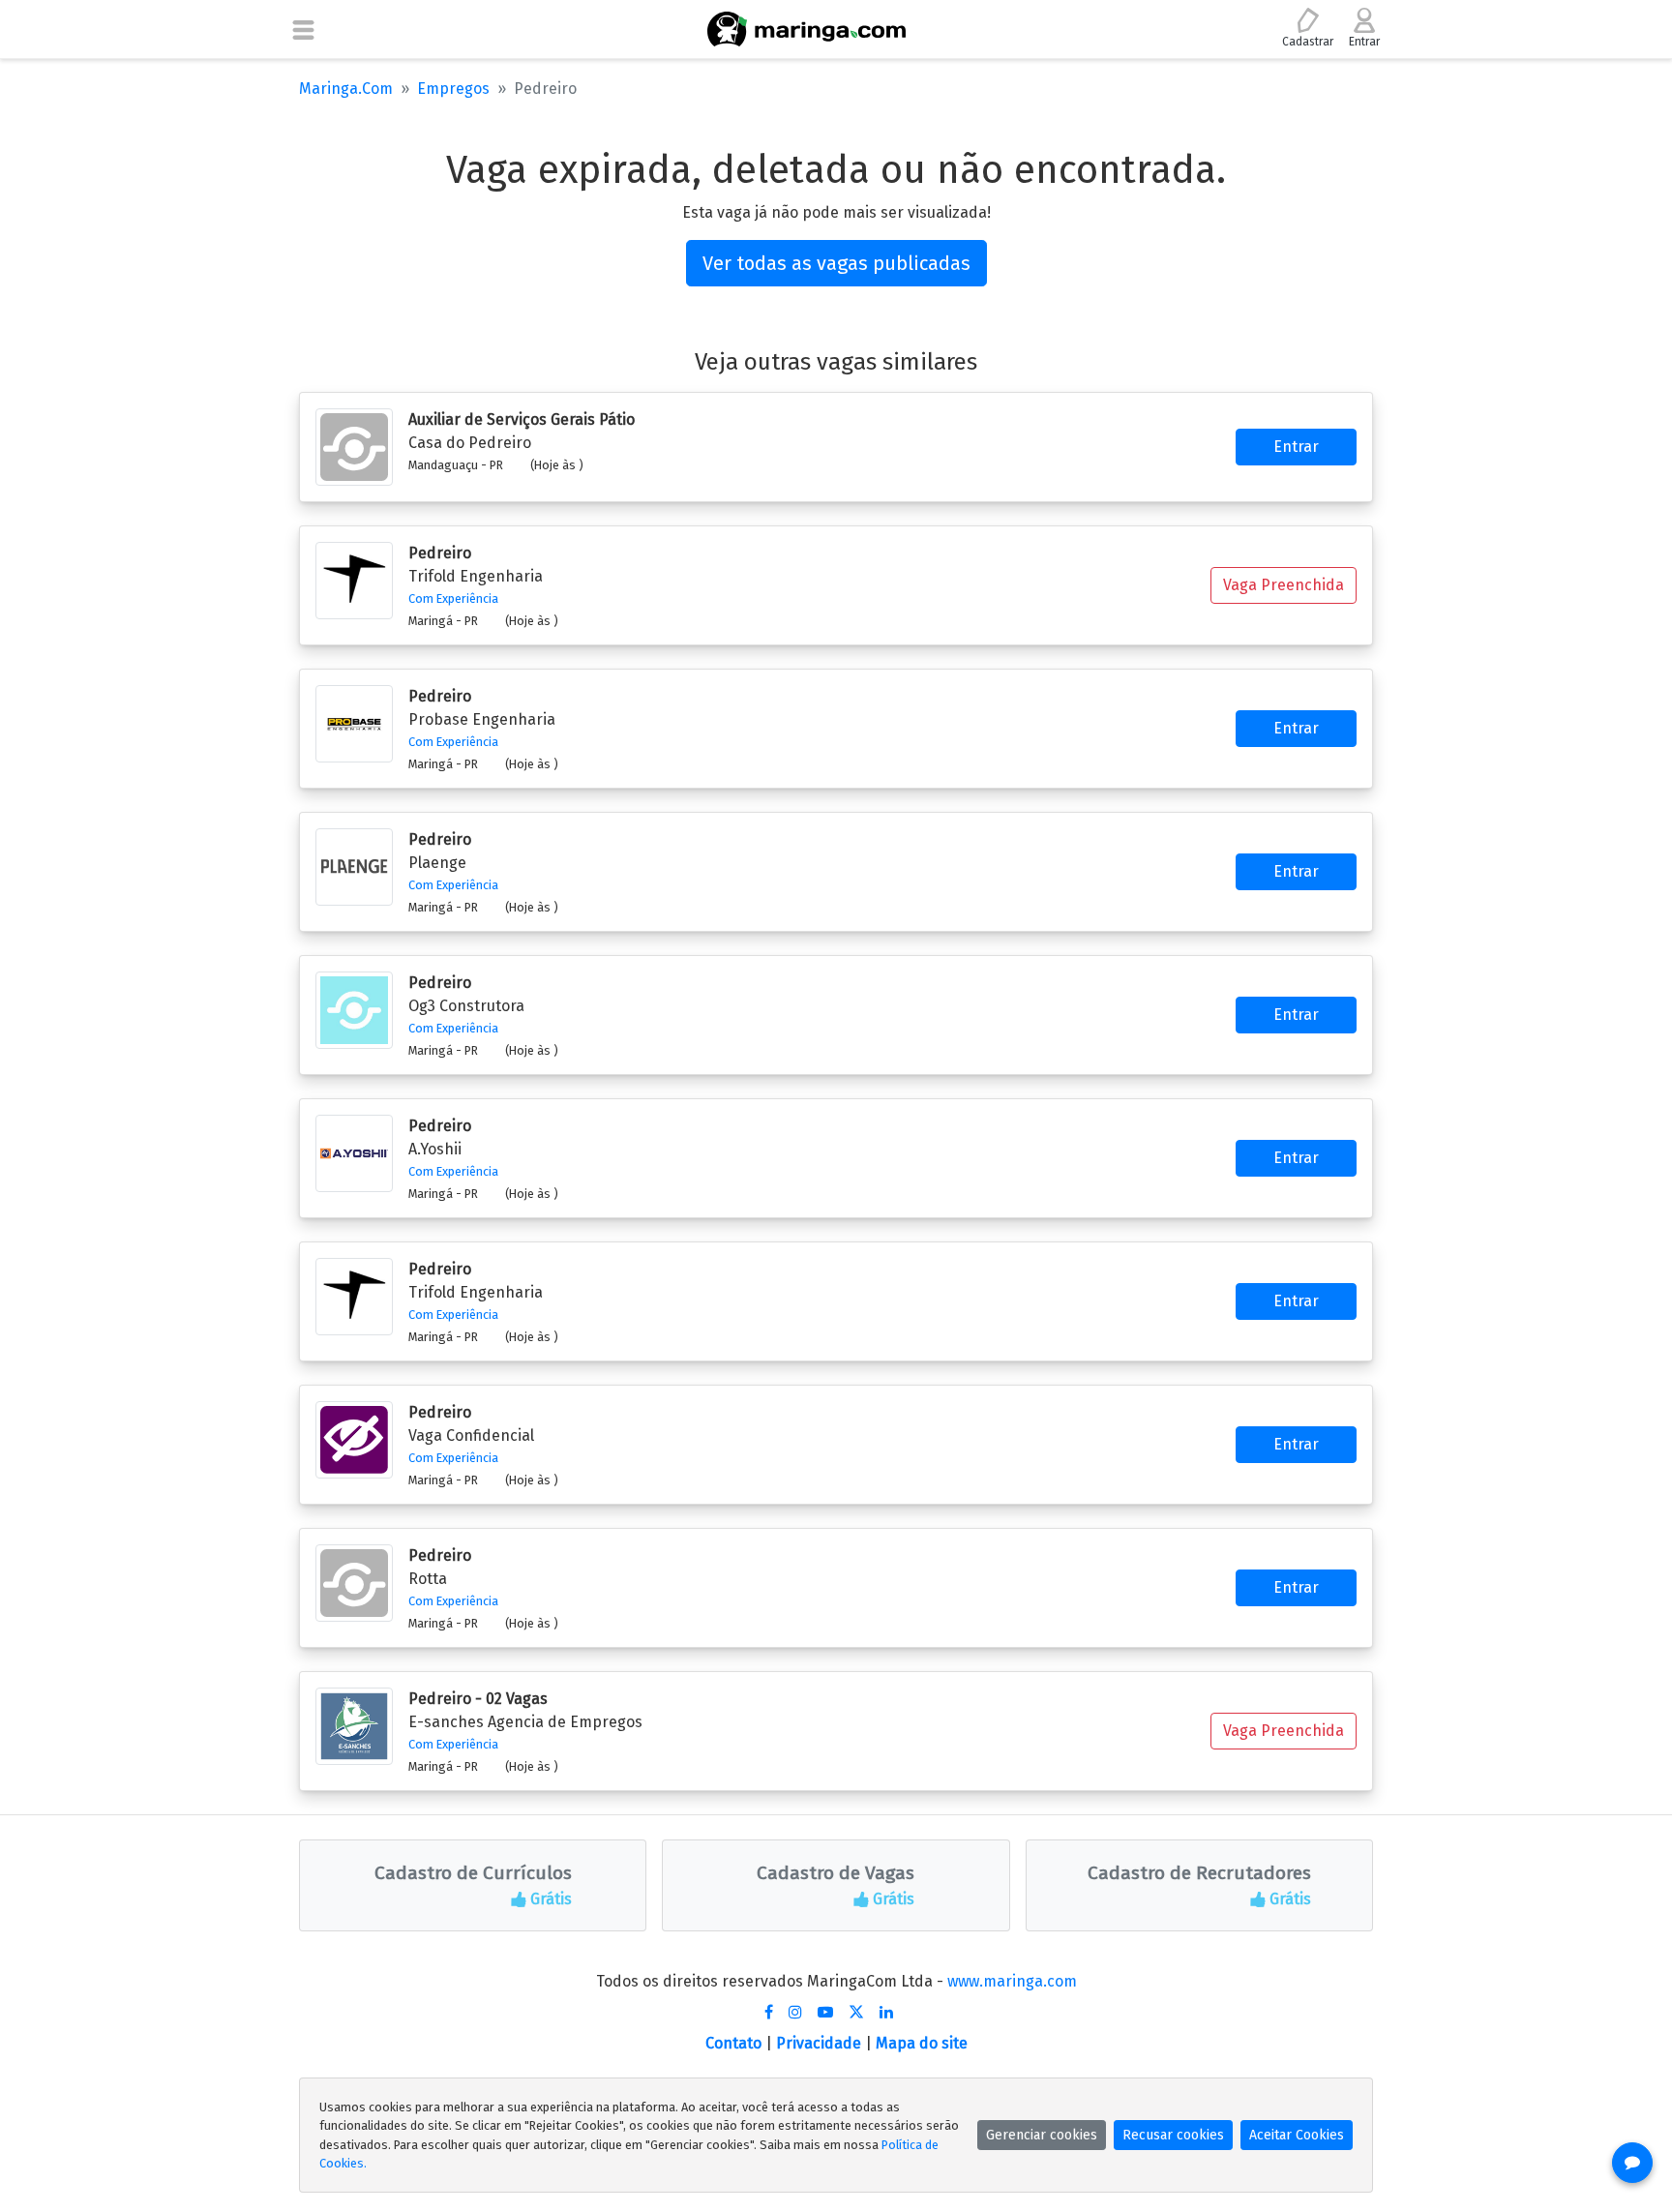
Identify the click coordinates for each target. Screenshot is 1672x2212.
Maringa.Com (346, 89)
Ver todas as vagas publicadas (836, 263)
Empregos (453, 89)
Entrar (1296, 447)
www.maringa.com (1012, 1981)
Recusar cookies (1173, 2135)
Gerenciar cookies (1042, 2135)
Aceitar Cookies (1297, 2135)
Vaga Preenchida (1284, 585)
